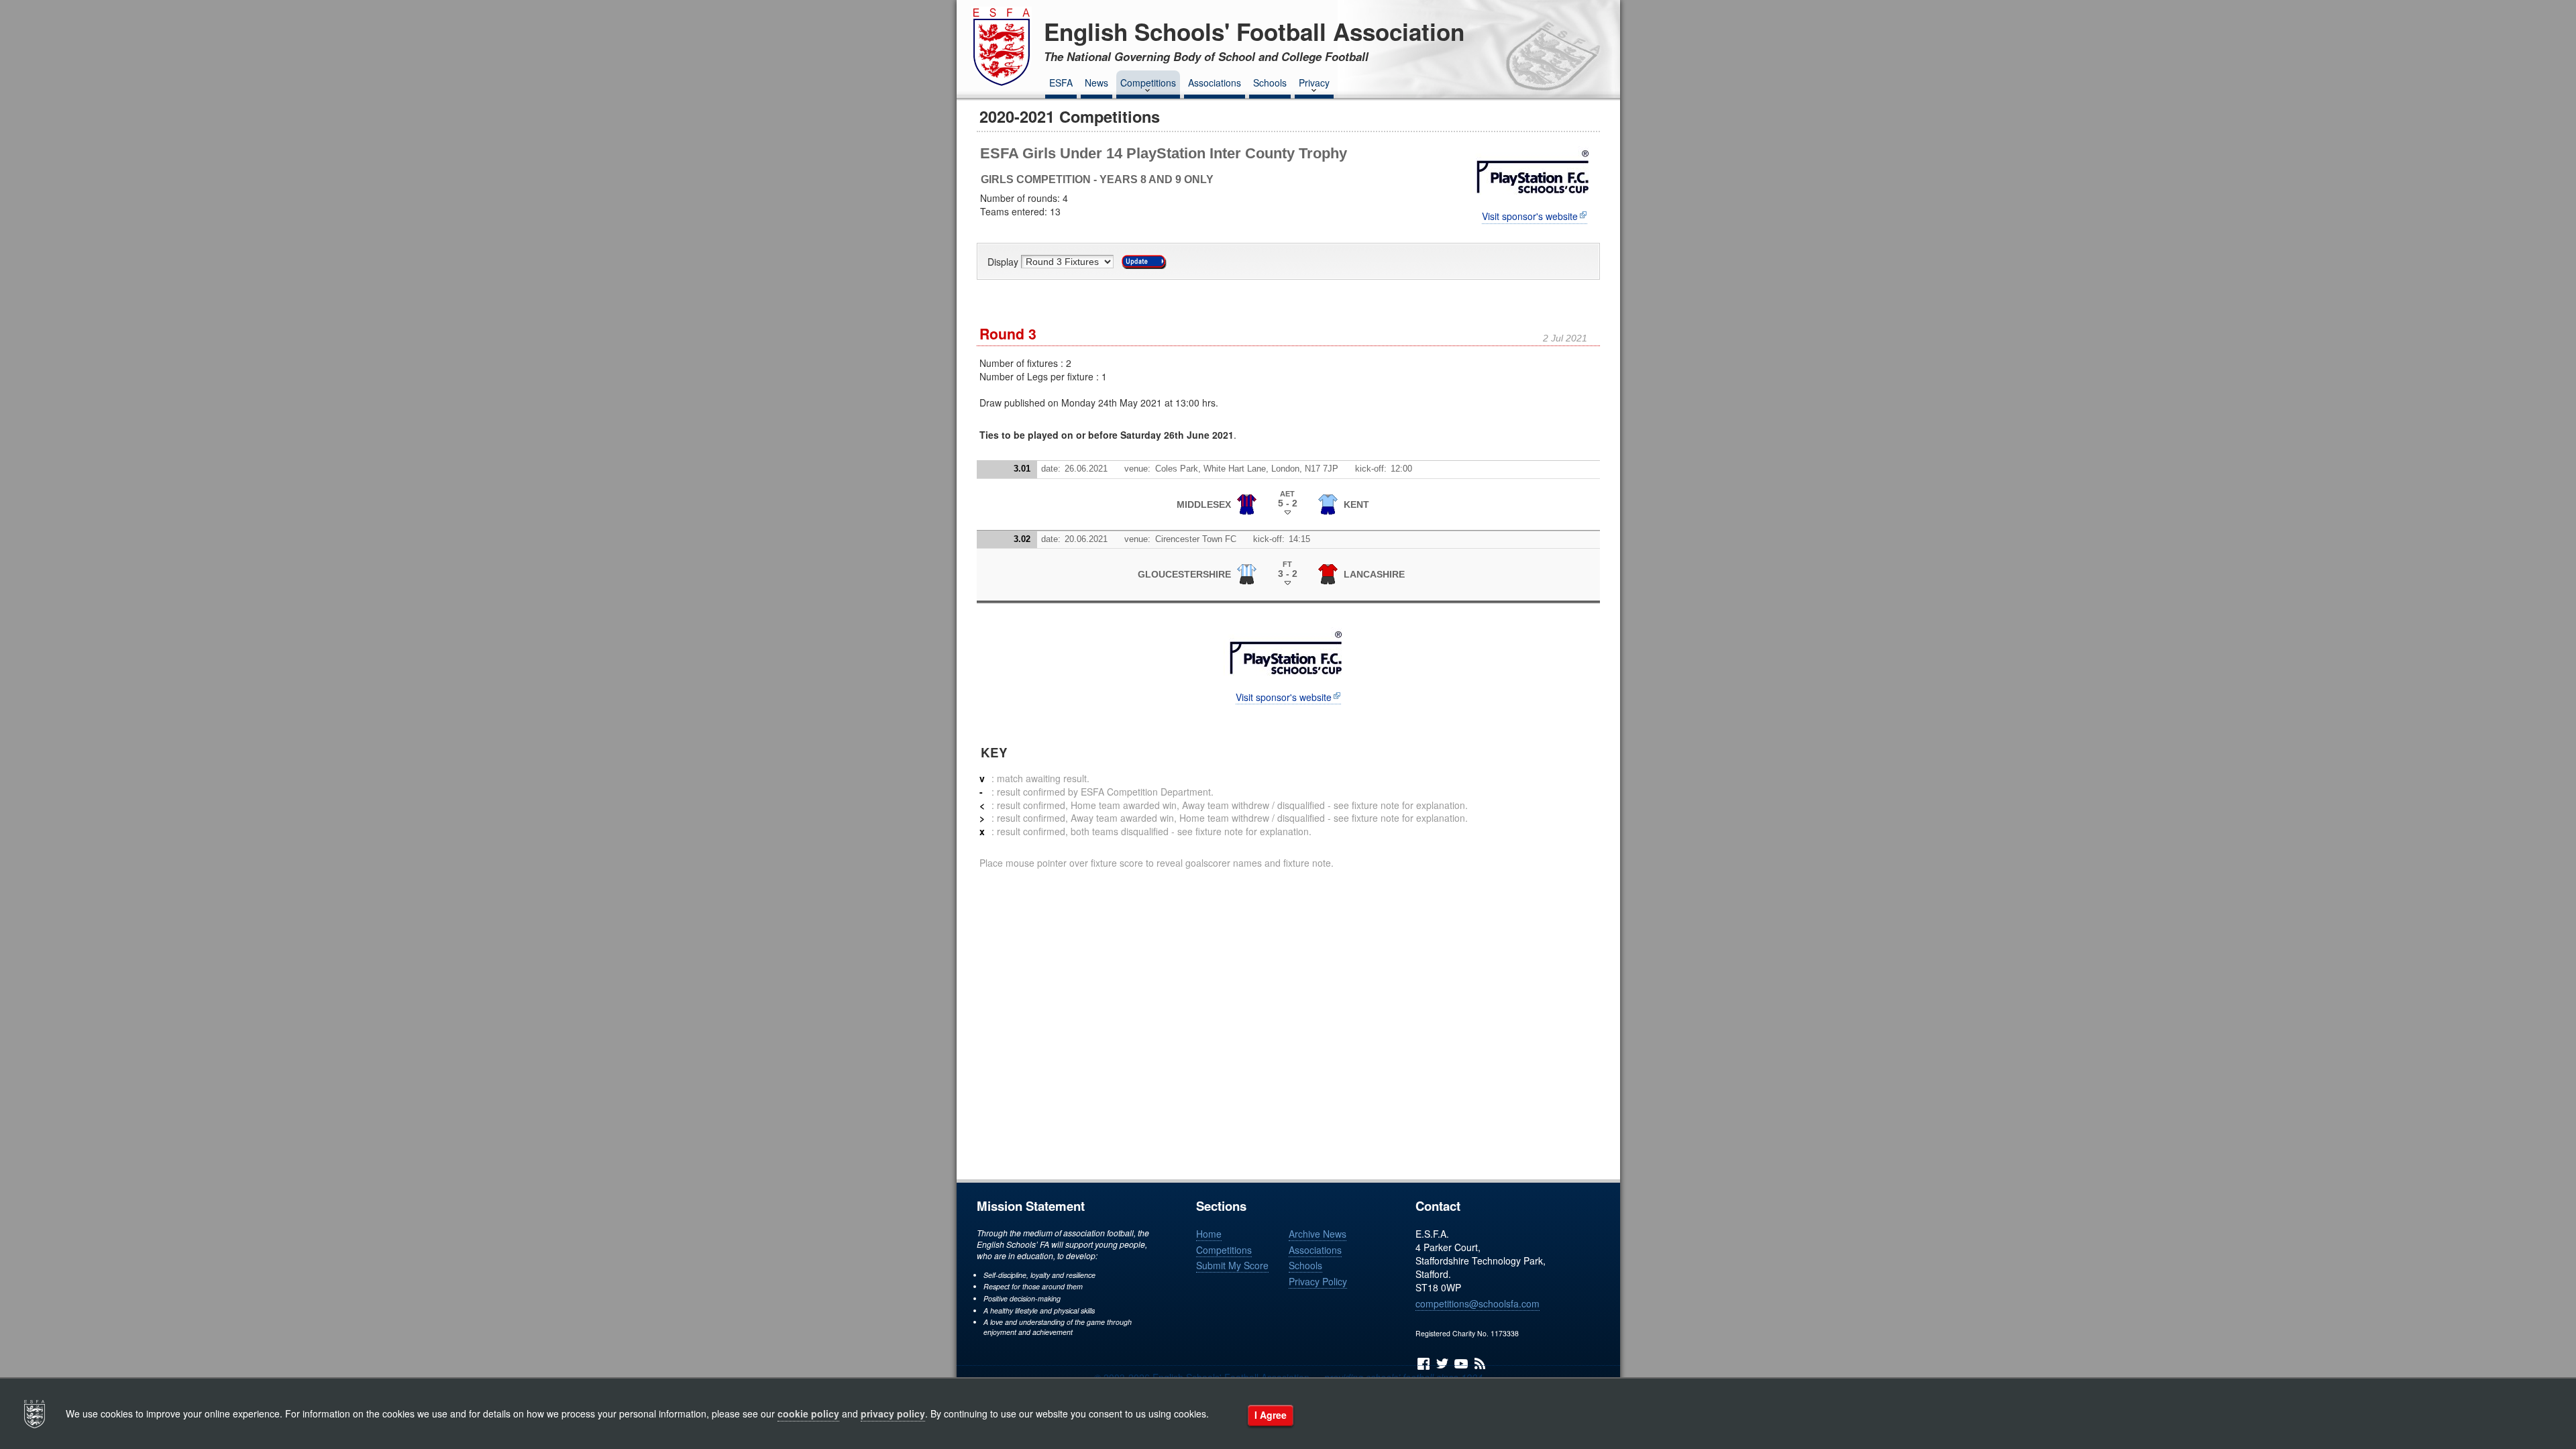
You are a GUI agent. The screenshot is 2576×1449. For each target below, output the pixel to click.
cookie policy (808, 1413)
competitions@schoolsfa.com (1478, 1303)
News (1096, 83)
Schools (1270, 83)
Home (1209, 1234)
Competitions (1148, 83)
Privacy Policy (1318, 1281)
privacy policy (893, 1413)
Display (1004, 262)
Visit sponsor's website (1530, 216)
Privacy (1314, 83)
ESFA (1061, 83)
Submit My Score (1232, 1265)
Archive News (1318, 1234)
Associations (1215, 83)
